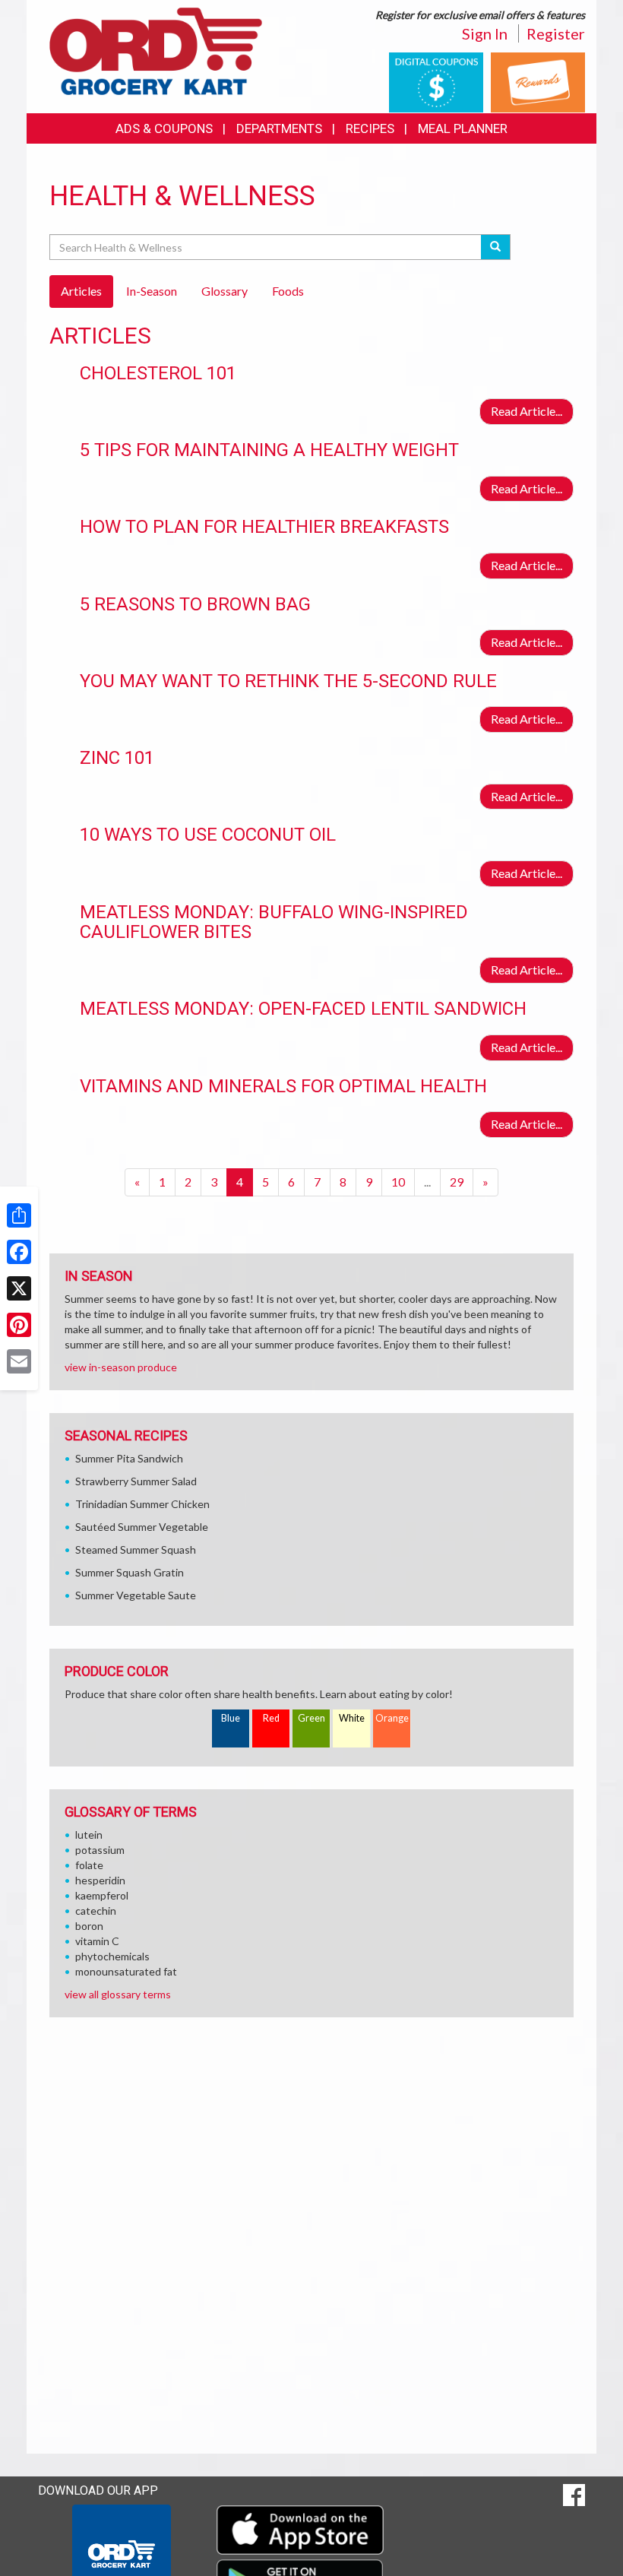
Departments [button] (279, 128)
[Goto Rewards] (538, 81)
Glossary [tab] (225, 291)
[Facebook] (19, 1252)
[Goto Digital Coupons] (436, 81)
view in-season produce (121, 1367)
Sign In (485, 33)
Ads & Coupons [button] (164, 128)
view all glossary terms (118, 1994)
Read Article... (527, 411)
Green (311, 1718)
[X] (19, 1288)
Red (271, 1718)
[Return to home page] (156, 50)
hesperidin (100, 1880)
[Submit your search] (496, 247)
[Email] (19, 1361)
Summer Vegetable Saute (136, 1595)
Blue (231, 1718)
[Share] (19, 1215)
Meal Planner (463, 128)
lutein (89, 1835)
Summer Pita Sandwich (129, 1458)
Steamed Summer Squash (136, 1549)
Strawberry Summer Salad (136, 1481)
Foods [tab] (288, 291)
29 (457, 1182)
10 (398, 1182)
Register (556, 33)
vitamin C (97, 1941)
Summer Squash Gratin (130, 1572)
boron (89, 1926)
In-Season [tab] (152, 291)
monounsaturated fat (126, 1971)
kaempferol (102, 1895)
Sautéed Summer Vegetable (142, 1527)
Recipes (370, 128)
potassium (100, 1850)
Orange (392, 1718)
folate (89, 1865)
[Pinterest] (19, 1325)
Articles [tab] (81, 291)
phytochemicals (112, 1956)
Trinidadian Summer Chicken (142, 1504)
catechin (96, 1911)
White (352, 1718)
